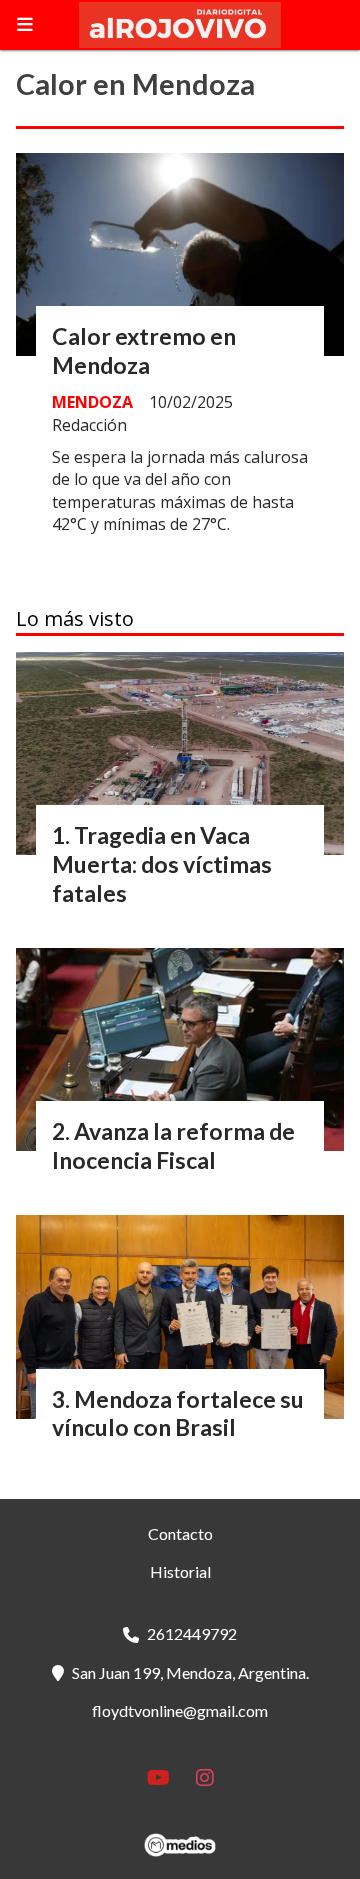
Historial (180, 1571)
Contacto (180, 1533)
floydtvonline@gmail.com (180, 1710)
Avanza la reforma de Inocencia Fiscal (173, 1145)
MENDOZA (92, 402)
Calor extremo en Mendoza (144, 350)
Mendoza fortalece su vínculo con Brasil (178, 1413)
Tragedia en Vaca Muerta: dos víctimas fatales (162, 864)
